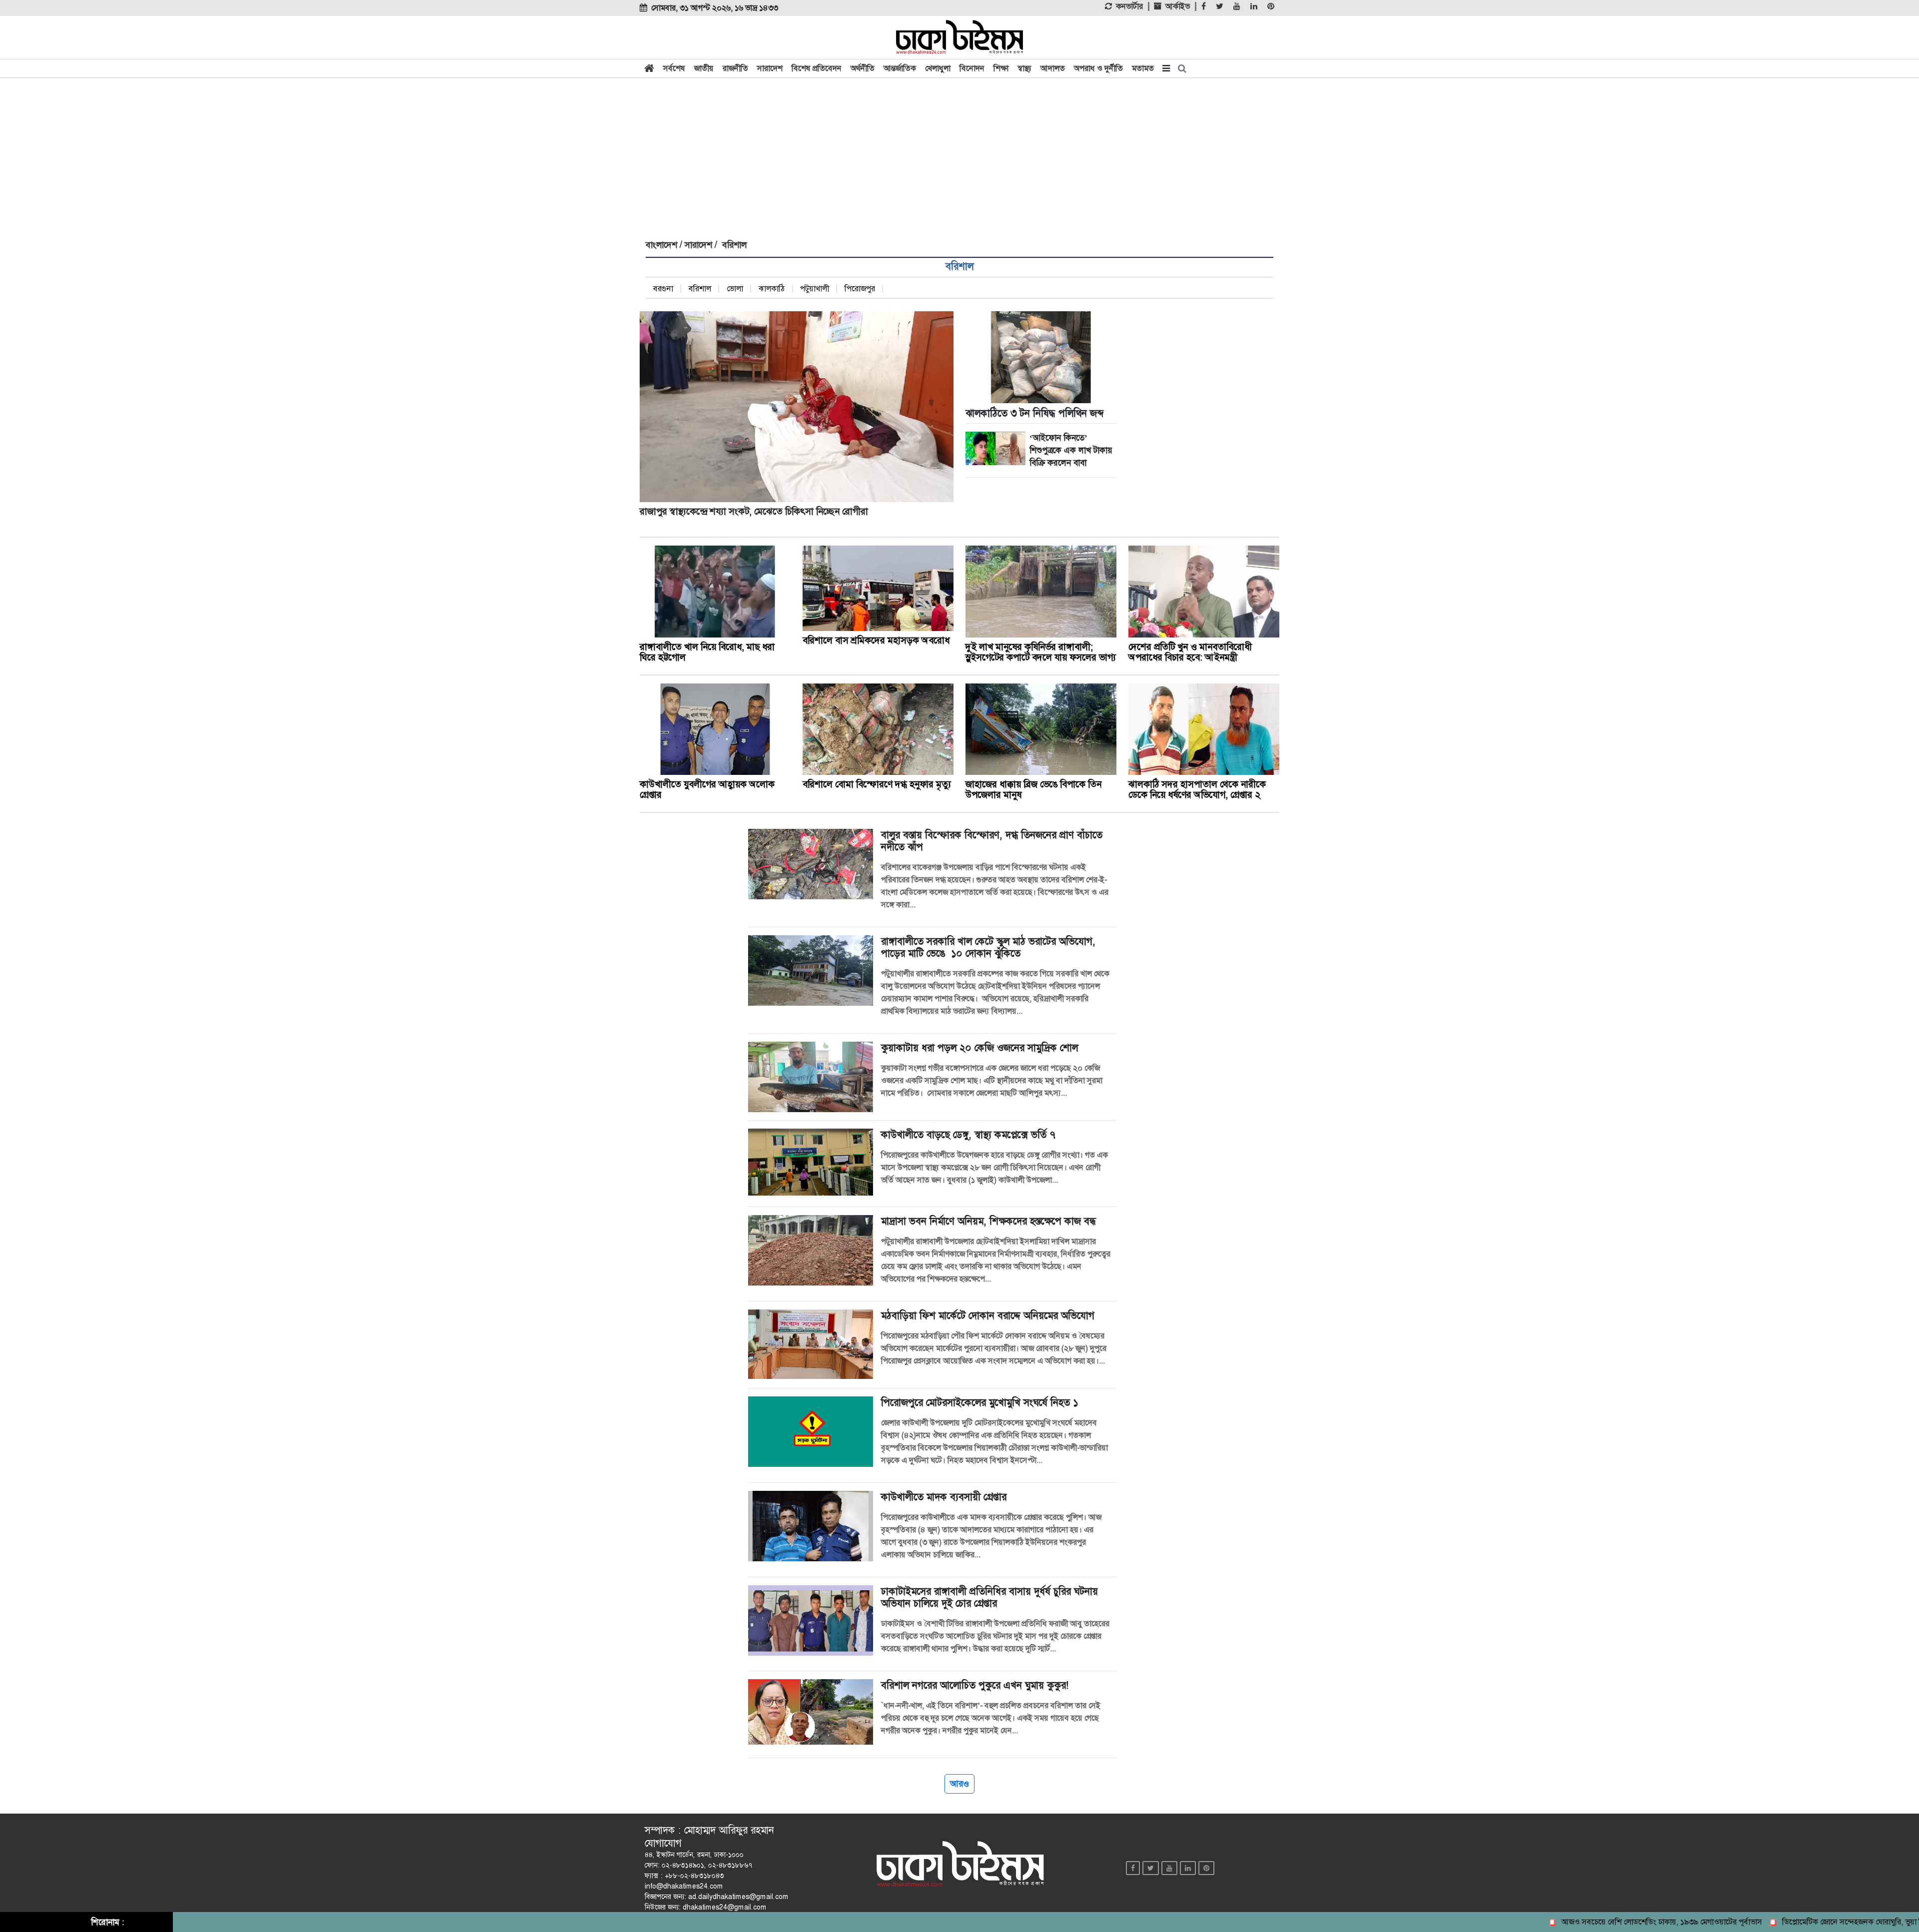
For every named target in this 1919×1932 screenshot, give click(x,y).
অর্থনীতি (863, 68)
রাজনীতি (735, 68)
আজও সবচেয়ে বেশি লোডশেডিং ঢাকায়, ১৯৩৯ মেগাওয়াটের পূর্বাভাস (1599, 1922)
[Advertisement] (959, 156)
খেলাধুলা (938, 68)
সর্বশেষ (674, 68)
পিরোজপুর (860, 289)
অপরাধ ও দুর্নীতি (1098, 68)
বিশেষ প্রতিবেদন (817, 68)
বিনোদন (972, 68)
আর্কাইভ (1178, 6)
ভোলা (735, 289)
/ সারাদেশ (695, 245)
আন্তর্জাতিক (900, 68)
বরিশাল (959, 266)
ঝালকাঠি (772, 289)
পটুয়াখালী (815, 289)
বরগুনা (663, 289)
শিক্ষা (1001, 68)
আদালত (1053, 68)
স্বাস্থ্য (1024, 68)
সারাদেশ (770, 68)
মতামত (1143, 68)
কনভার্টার (1129, 6)
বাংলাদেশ (661, 245)
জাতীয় (704, 68)
